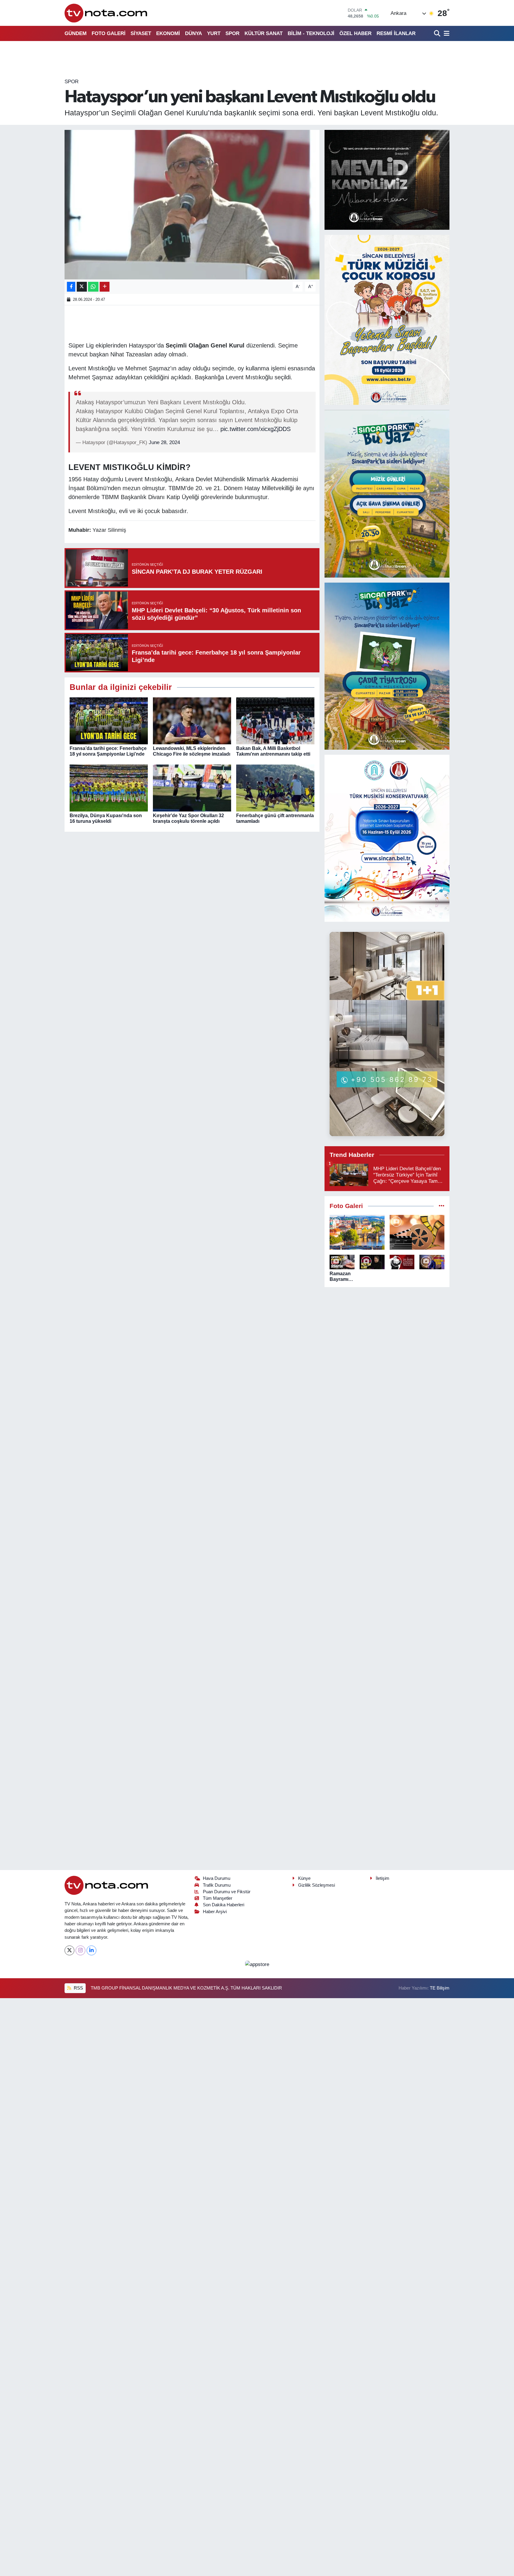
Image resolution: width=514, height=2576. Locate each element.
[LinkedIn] (91, 1950)
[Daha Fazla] (105, 287)
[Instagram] (80, 1950)
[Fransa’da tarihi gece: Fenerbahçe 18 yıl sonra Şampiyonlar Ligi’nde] (109, 721)
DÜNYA (193, 33)
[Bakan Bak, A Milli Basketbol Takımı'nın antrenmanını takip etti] (275, 721)
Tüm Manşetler (218, 1898)
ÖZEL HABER (355, 33)
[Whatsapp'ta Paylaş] (93, 287)
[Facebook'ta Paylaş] (71, 287)
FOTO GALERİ (109, 33)
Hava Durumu (217, 1878)
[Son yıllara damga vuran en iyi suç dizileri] (417, 1232)
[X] (69, 1950)
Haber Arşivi (215, 1912)
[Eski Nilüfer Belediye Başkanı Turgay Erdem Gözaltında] (432, 1262)
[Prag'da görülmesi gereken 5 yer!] (357, 1232)
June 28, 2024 (164, 442)
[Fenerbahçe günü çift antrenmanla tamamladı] (275, 788)
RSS (78, 1988)
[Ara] (438, 33)
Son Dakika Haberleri (224, 1905)
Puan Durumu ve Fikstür (227, 1892)
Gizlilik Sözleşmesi (316, 1885)
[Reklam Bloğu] (387, 180)
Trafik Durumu (217, 1885)
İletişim (383, 1878)
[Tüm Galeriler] (442, 1206)
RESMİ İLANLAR (396, 33)
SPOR (232, 33)
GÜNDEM (76, 33)
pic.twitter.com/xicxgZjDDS (256, 429)
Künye (304, 1878)
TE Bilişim (440, 1988)
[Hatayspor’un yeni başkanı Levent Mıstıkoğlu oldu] (192, 205)
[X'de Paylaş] (82, 287)
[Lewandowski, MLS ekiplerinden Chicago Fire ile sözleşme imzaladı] (192, 721)
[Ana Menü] (446, 33)
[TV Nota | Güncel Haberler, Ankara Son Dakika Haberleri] (106, 13)
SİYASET (141, 33)
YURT (214, 33)
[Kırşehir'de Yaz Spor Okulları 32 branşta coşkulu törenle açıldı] (192, 788)
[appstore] (257, 1964)
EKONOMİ (168, 33)
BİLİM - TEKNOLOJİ (311, 33)
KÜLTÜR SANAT (264, 33)
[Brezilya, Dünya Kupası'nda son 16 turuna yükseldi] (109, 788)
